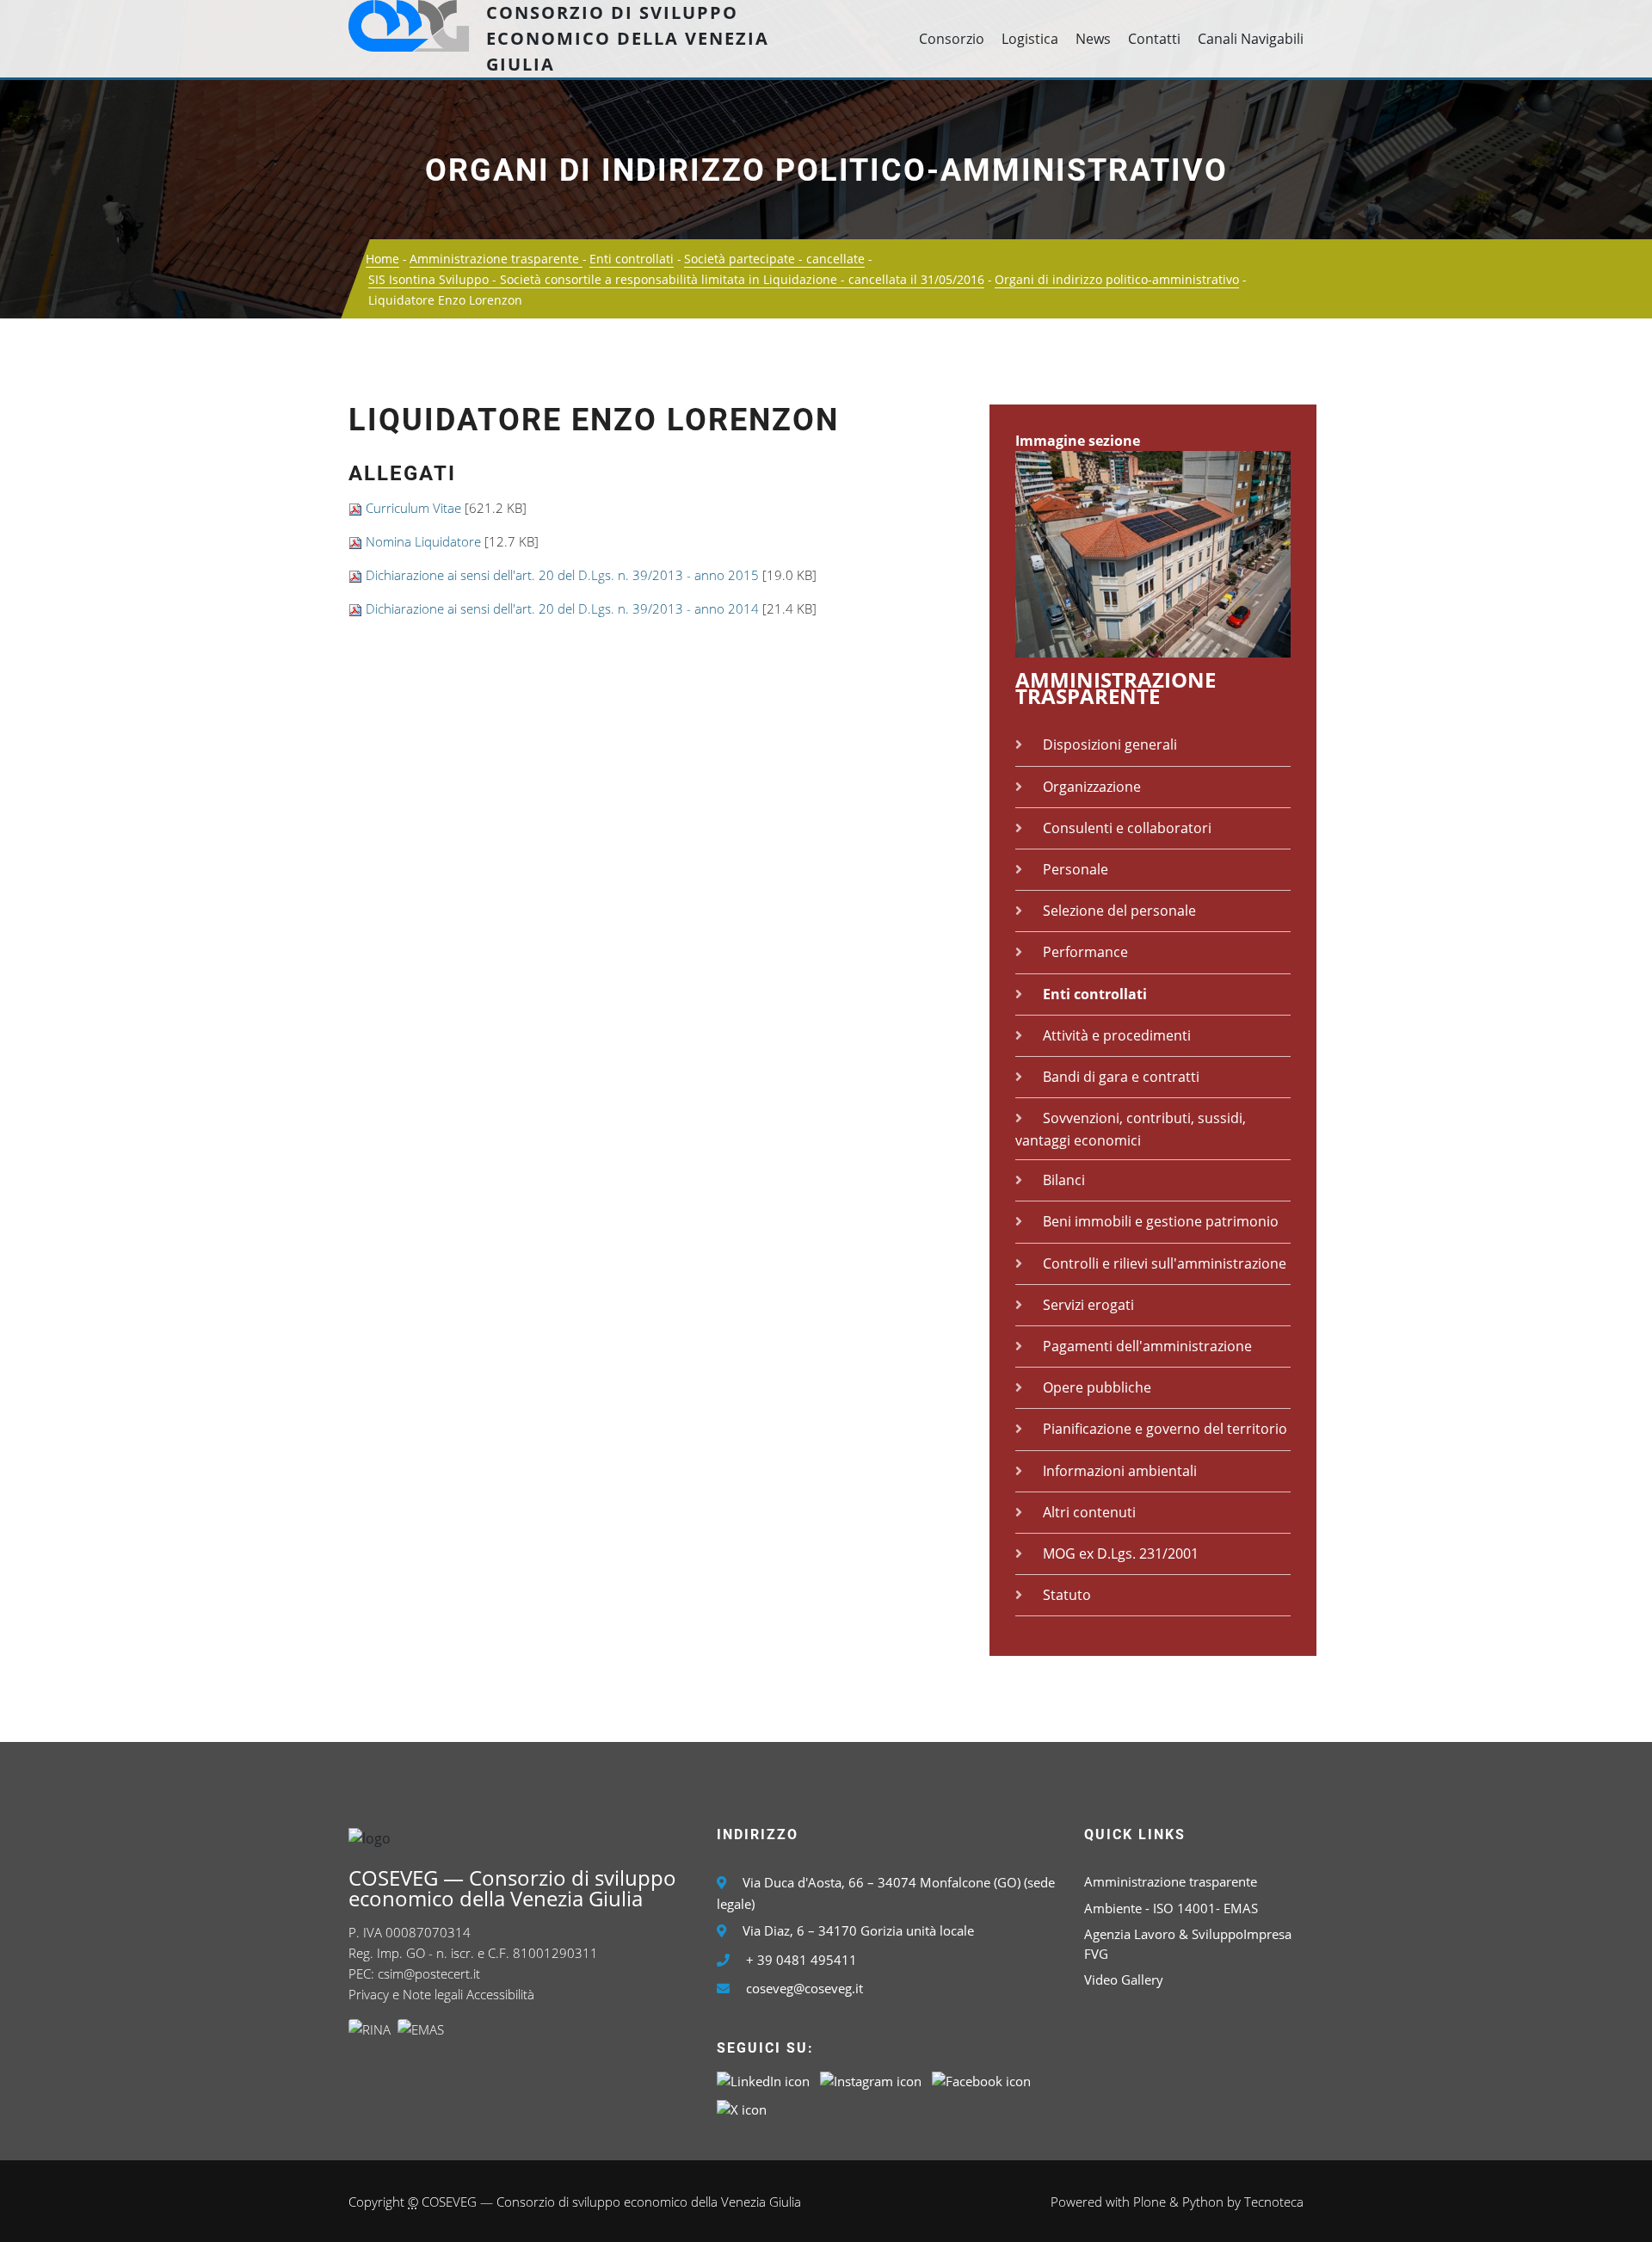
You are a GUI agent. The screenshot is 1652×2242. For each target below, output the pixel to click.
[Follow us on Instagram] (871, 2079)
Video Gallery (1124, 1980)
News (1093, 39)
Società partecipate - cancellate (774, 259)
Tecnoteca (1274, 2202)
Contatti (1154, 39)
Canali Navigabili (1251, 39)
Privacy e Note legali (406, 1994)
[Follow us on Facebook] (981, 2079)
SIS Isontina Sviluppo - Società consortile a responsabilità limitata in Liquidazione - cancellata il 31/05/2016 (676, 279)
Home (382, 259)
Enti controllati (632, 259)
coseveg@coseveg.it (804, 1988)
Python (1203, 2202)
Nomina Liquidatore (423, 541)
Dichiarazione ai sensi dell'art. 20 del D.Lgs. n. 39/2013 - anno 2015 (562, 575)
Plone (1150, 2202)
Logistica (1030, 39)
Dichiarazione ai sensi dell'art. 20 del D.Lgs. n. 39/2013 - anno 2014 (562, 608)
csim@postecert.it (429, 1973)
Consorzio (952, 39)
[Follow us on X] (742, 2108)
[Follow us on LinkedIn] (763, 2079)
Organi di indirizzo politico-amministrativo (826, 170)
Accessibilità (500, 1994)
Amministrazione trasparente (496, 259)
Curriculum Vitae (413, 508)
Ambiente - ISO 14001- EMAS (1171, 1908)
